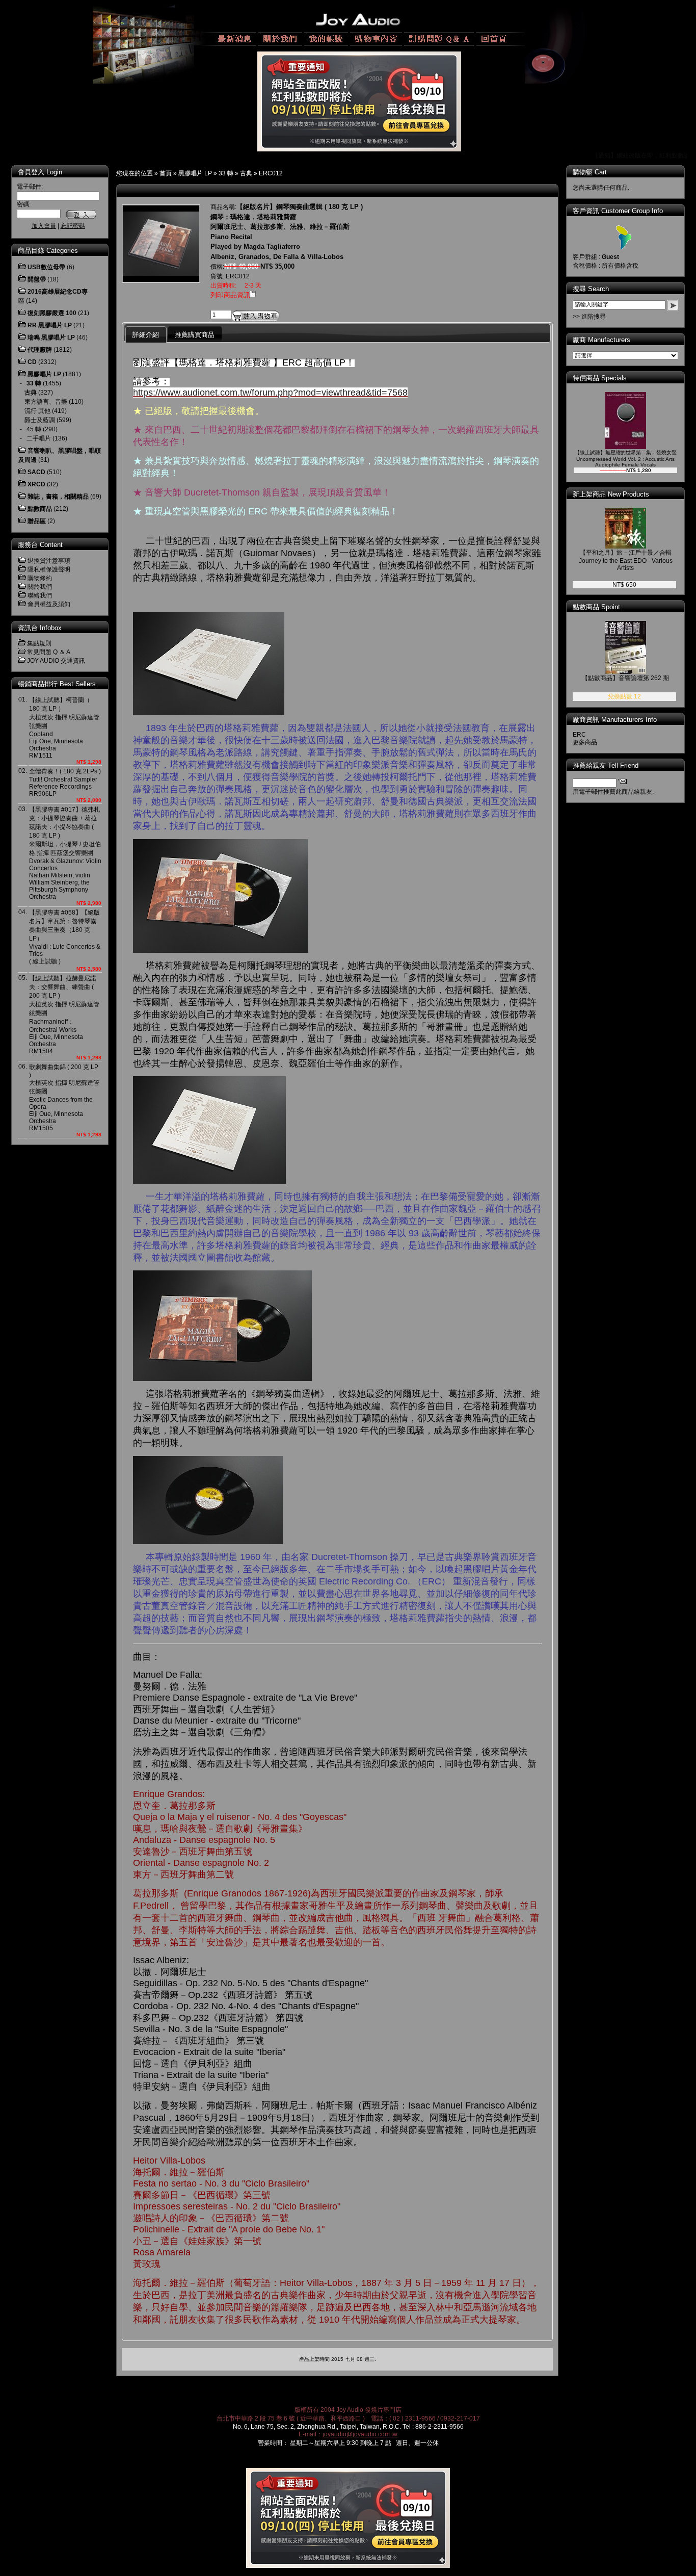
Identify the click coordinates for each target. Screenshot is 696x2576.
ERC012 (271, 173)
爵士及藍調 (40, 420)
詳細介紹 (146, 335)
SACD (36, 472)
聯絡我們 (40, 595)
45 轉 (34, 429)
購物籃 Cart (590, 172)
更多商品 (585, 742)
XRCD (36, 484)
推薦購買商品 (195, 335)
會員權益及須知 (49, 604)
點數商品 (40, 509)
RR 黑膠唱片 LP (50, 325)
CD (32, 362)
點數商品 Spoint (596, 607)
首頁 (166, 173)
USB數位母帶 (46, 267)
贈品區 (37, 521)
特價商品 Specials (600, 378)
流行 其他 (37, 411)
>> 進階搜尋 (589, 317)
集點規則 (39, 643)
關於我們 (40, 587)
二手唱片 (39, 438)
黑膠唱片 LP (195, 173)
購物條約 (40, 578)
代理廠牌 (40, 350)
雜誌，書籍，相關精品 (58, 497)
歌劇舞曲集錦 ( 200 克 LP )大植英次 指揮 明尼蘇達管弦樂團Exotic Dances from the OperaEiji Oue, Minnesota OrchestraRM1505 (64, 1098)
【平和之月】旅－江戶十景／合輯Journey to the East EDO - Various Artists (626, 560)
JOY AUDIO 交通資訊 (56, 661)
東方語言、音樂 (46, 402)
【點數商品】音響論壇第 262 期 (625, 678)
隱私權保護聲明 (49, 569)
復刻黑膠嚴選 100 (52, 313)
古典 (246, 173)
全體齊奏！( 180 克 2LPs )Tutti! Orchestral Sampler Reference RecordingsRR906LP (65, 783)
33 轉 (226, 173)
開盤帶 (37, 279)
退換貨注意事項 (49, 561)
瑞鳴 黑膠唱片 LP (51, 337)
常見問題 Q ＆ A (49, 652)
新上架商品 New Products (611, 494)
